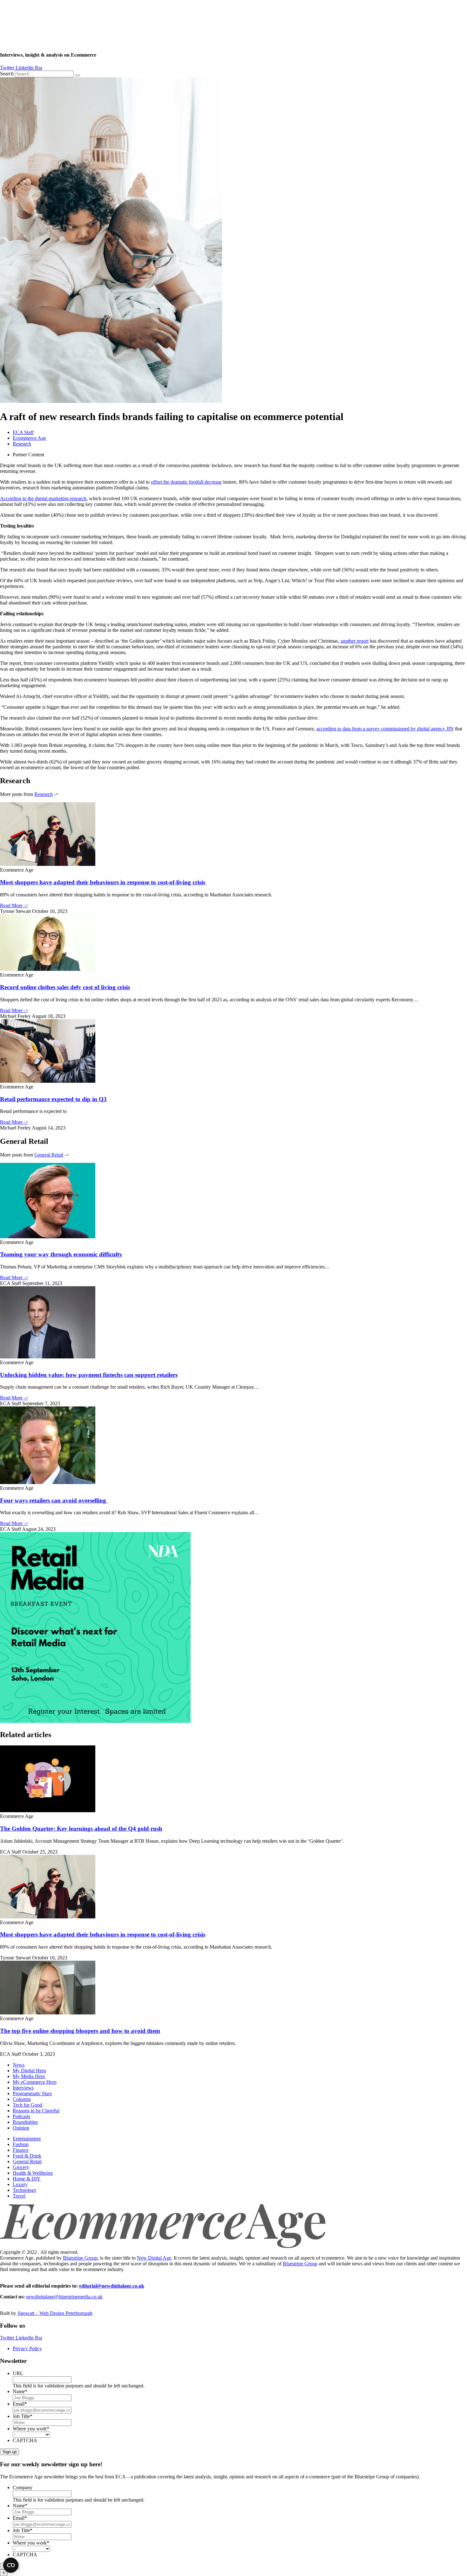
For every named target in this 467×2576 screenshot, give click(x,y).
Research (22, 444)
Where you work (31, 2429)
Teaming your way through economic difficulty (61, 1254)
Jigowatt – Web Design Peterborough (55, 2313)
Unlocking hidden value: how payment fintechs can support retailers (89, 1375)
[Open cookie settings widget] (11, 2565)
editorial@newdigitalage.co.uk (112, 2286)
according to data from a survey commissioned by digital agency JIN (385, 729)
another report (355, 641)
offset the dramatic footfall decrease (186, 482)
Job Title (23, 2416)
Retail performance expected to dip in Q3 (53, 1099)
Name (20, 2391)
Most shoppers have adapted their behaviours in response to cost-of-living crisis (103, 882)
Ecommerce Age (29, 438)
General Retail (49, 1155)
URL (18, 2373)
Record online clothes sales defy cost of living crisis (65, 987)
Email (20, 2404)
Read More (14, 905)
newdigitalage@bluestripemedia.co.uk (64, 2297)
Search (7, 74)
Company (23, 2487)
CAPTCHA (25, 2440)
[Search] (78, 75)
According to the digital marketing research (43, 498)
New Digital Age (154, 2258)
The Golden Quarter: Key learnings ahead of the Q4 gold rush (81, 1829)
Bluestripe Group (80, 2258)
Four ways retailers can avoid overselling (54, 1500)
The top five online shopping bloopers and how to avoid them (80, 2031)
